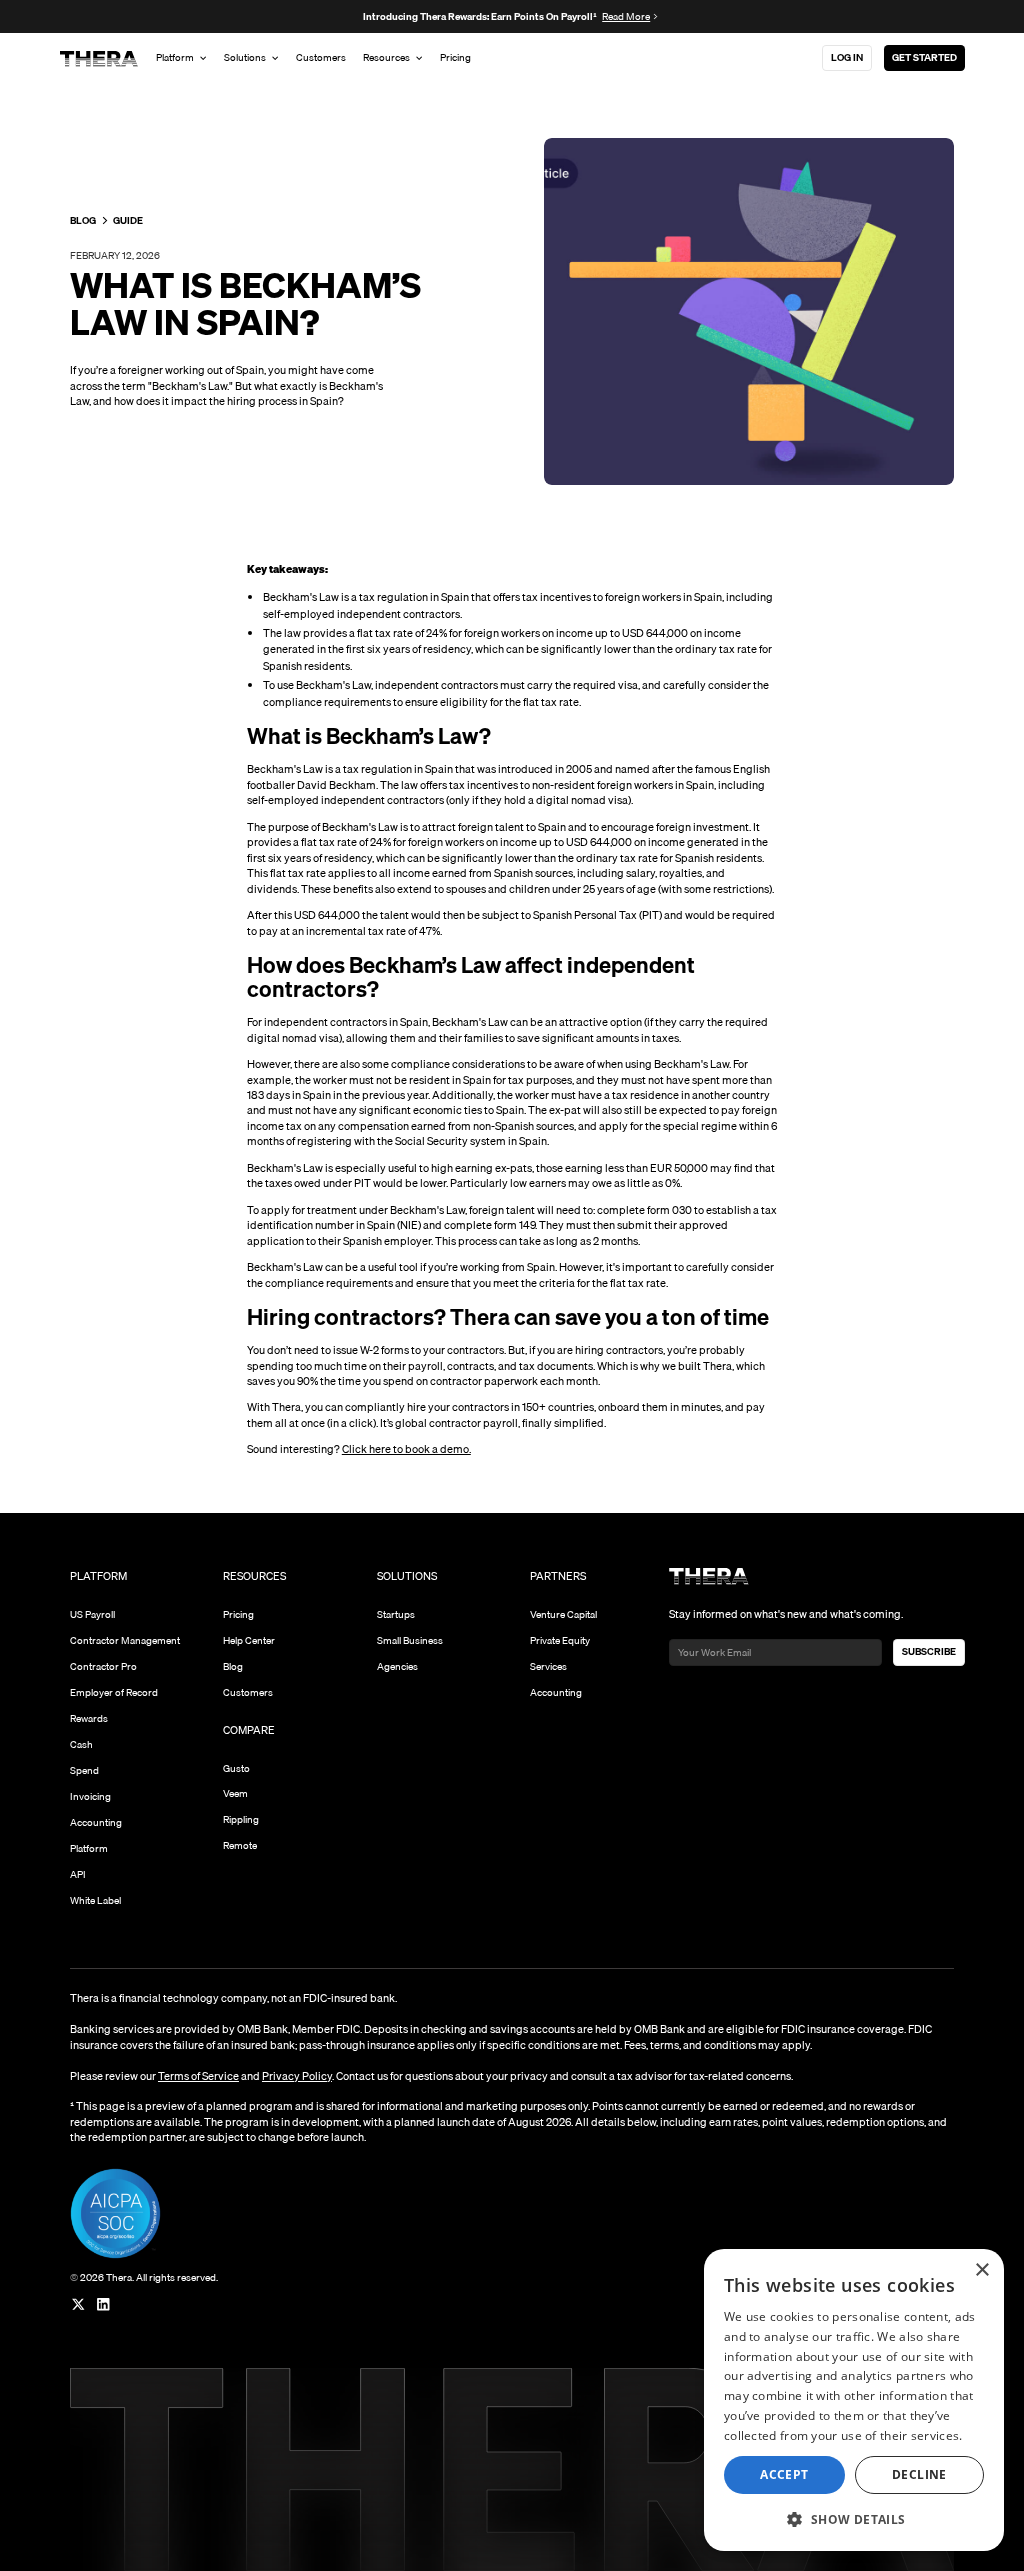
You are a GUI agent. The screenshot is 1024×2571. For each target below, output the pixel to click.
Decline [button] (919, 2474)
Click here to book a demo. (406, 1449)
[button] (854, 2519)
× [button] (981, 2270)
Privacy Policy (297, 2076)
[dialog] (854, 2400)
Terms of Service (198, 2076)
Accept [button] (784, 2474)
